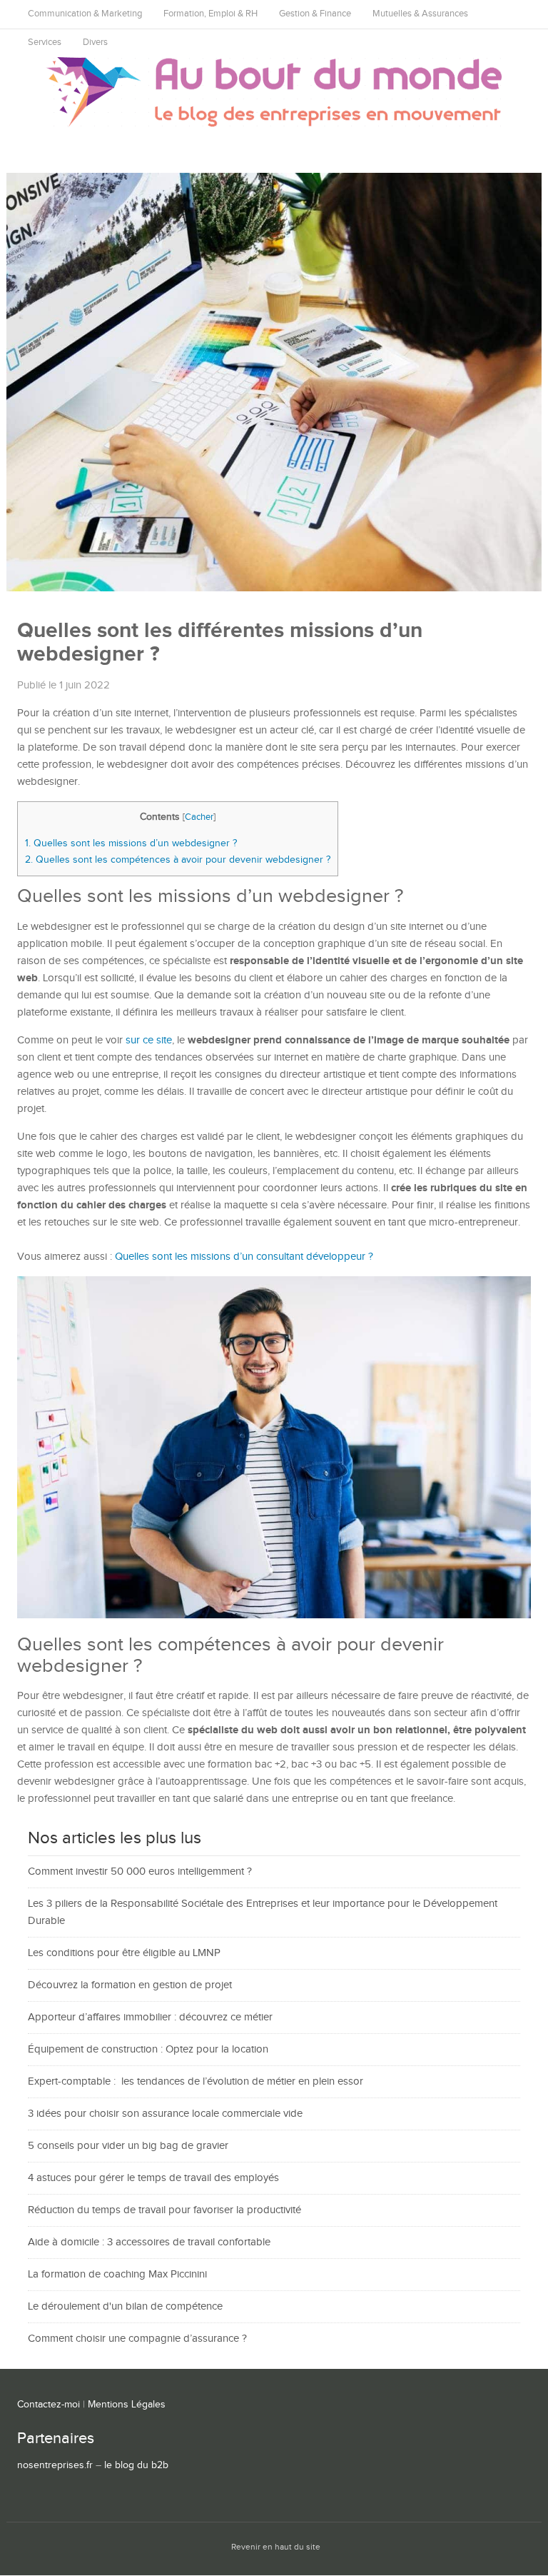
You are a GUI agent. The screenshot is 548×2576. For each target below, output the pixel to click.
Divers (95, 42)
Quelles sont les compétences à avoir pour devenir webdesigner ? (178, 859)
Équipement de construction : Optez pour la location (148, 2049)
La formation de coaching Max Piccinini (117, 2274)
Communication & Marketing (85, 14)
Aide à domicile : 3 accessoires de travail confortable (149, 2242)
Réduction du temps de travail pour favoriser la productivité (164, 2210)
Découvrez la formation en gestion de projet (130, 1985)
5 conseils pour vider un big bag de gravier (128, 2146)
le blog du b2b (136, 2465)
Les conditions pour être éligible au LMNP (124, 1953)
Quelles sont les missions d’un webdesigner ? (131, 843)
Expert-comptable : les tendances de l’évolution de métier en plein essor (196, 2081)
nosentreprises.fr (55, 2465)
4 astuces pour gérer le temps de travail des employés (153, 2178)
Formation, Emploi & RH (210, 14)
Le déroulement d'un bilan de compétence (125, 2306)
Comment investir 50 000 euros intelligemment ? (140, 1871)
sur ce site (149, 1040)
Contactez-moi (49, 2405)
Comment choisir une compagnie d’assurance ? (137, 2339)
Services (45, 42)
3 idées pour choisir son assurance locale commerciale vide (165, 2114)
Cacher (199, 817)
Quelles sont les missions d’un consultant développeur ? (244, 1257)
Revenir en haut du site (276, 2547)
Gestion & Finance (315, 14)
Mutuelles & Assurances (420, 14)
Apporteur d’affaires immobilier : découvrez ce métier (150, 2017)
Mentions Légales (127, 2405)
